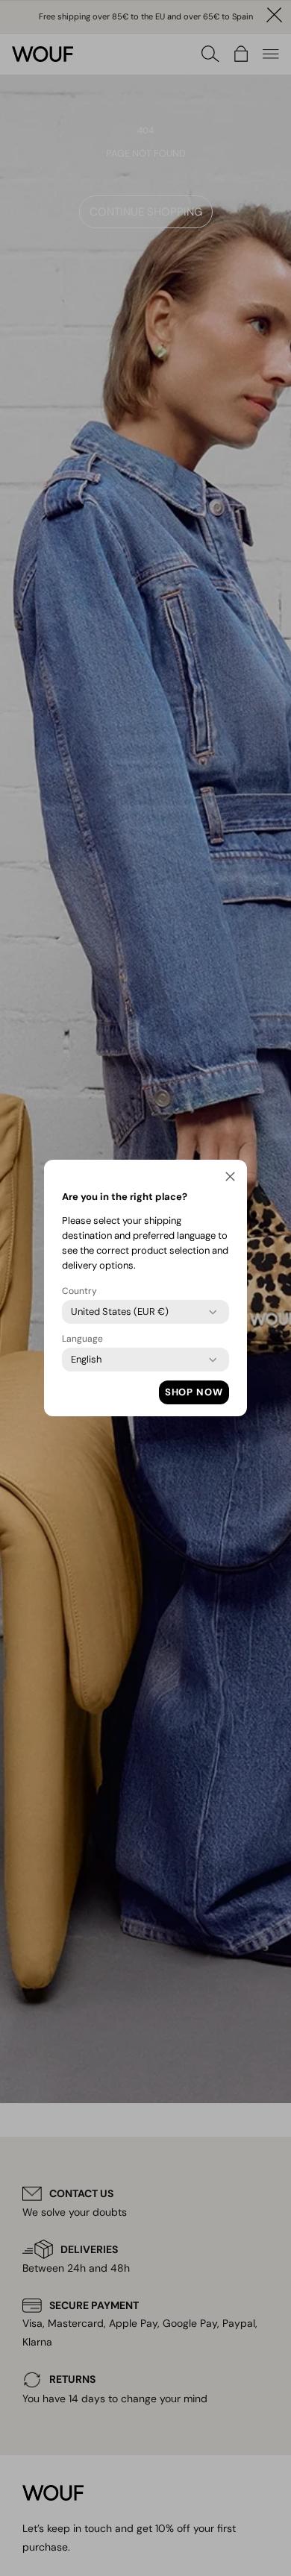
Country (79, 1291)
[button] (230, 1179)
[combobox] (120, 1312)
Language (82, 1339)
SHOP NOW (194, 1392)
